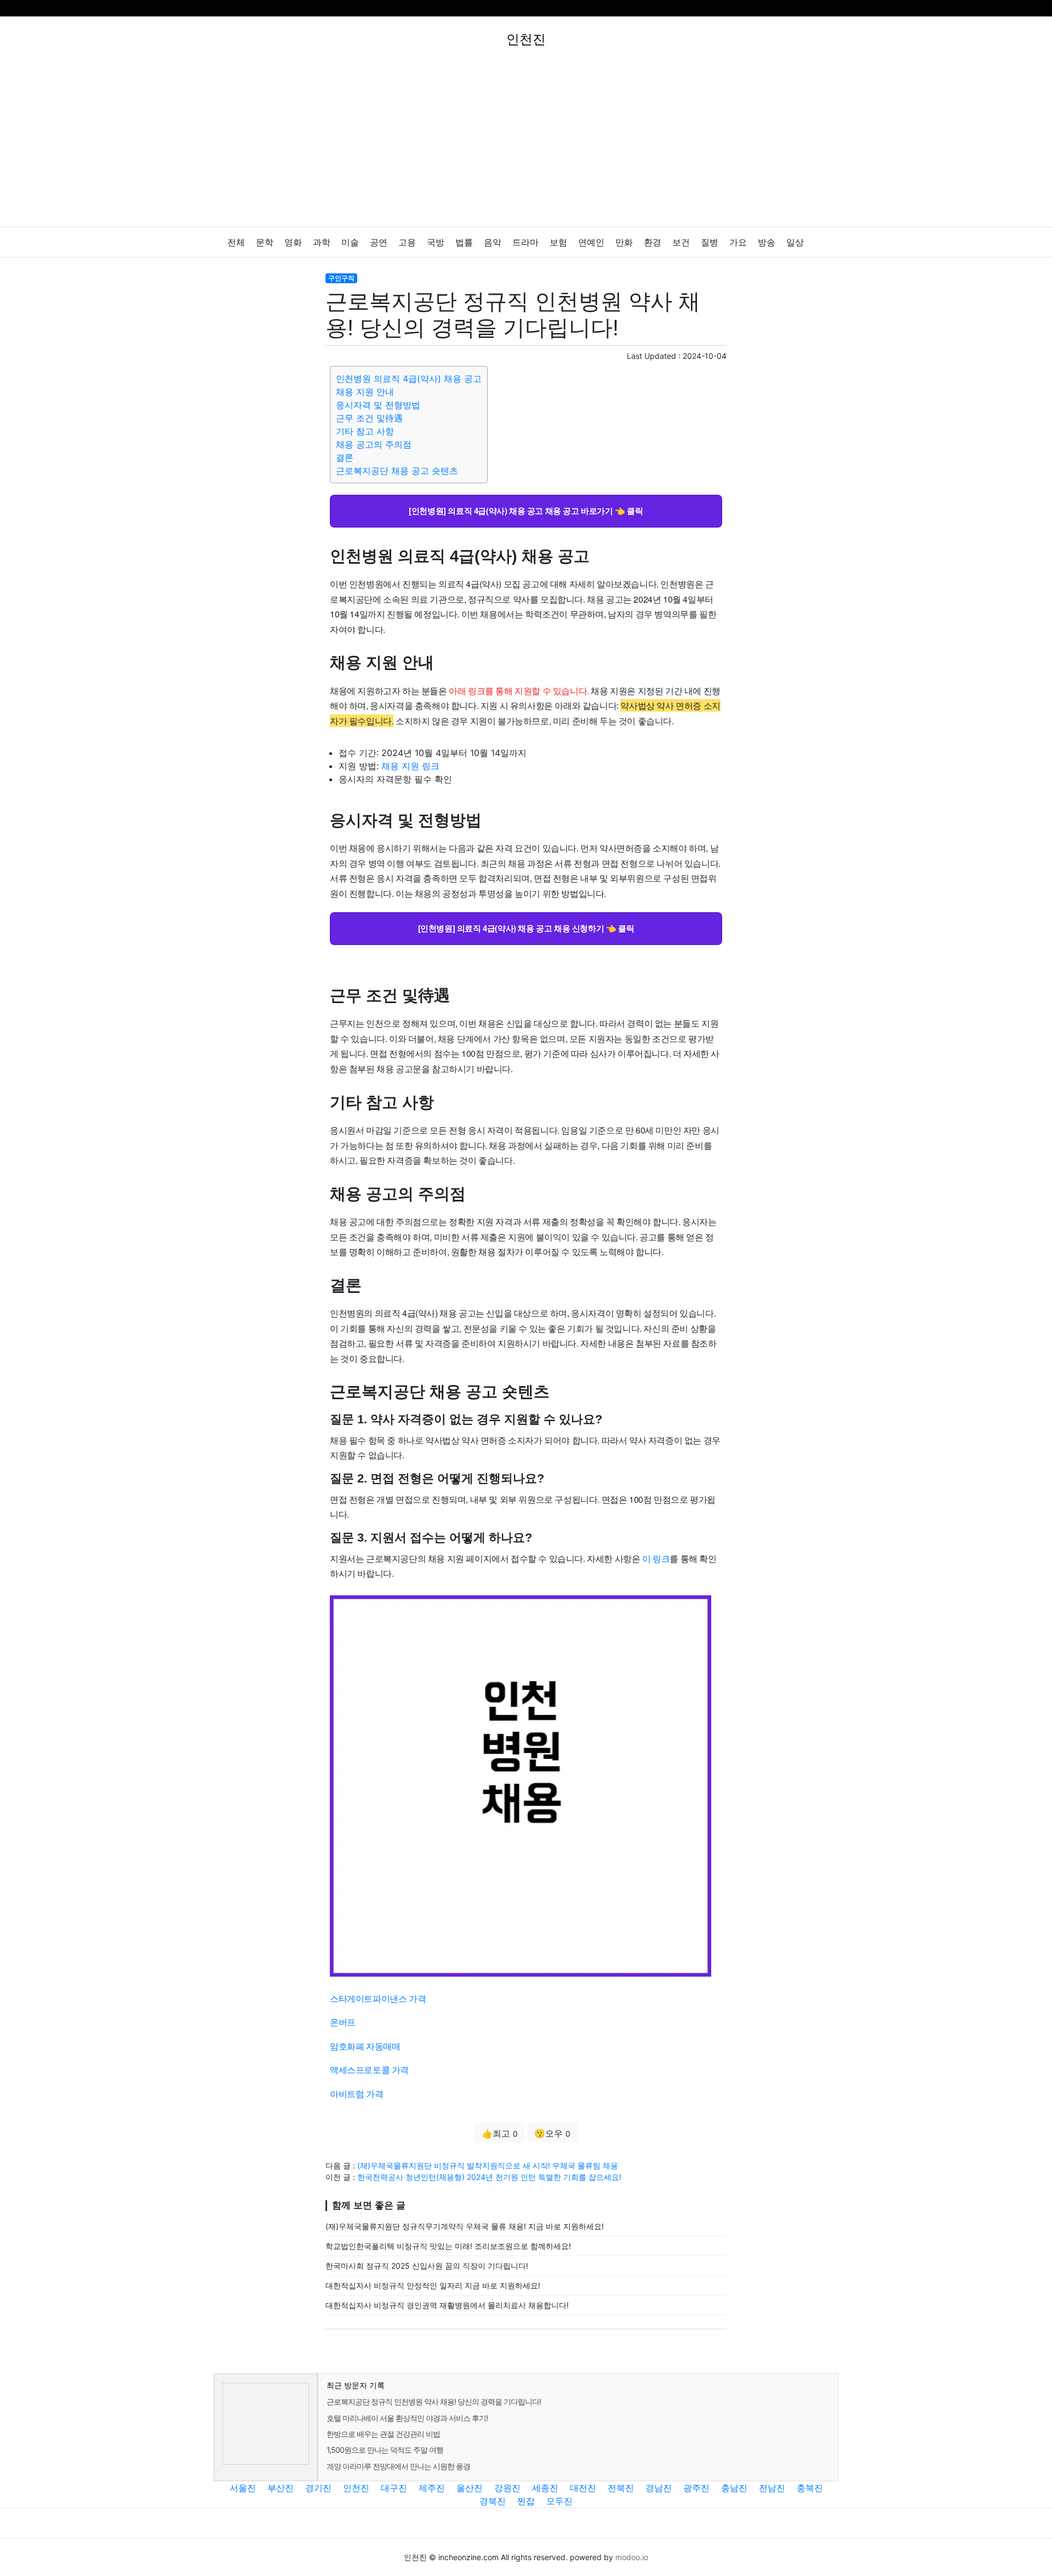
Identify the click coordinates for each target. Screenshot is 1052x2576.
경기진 (318, 2488)
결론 (345, 457)
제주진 (432, 2488)
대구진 (394, 2488)
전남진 (772, 2488)
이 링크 (656, 1558)
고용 (407, 242)
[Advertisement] (526, 145)
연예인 (591, 242)
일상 (795, 242)
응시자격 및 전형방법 (378, 405)
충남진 (734, 2488)
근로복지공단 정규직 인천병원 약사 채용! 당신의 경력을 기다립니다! (434, 2402)
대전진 (583, 2488)
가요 (738, 242)
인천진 (356, 2488)
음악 (493, 242)
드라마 (525, 242)
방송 (767, 242)
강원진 (507, 2488)
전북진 (621, 2488)
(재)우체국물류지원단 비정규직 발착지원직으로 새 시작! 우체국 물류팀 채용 (488, 2165)
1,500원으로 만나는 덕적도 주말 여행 (385, 2450)
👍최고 (500, 2133)
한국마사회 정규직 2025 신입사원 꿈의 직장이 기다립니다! (427, 2266)
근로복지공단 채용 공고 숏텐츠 (397, 471)
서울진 (243, 2488)
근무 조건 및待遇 (369, 418)
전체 (236, 242)
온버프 (343, 2022)
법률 (464, 242)
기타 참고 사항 (365, 431)
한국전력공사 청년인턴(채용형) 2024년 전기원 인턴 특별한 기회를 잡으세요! (489, 2177)
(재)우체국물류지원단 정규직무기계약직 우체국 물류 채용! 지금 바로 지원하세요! (465, 2226)
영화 (293, 242)
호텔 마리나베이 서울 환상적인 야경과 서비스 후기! (407, 2418)
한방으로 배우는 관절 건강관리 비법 (383, 2434)
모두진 (559, 2501)
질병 (710, 242)
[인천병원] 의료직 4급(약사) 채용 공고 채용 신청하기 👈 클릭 (526, 928)
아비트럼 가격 (356, 2094)
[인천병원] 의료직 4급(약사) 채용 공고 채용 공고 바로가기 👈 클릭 (526, 511)
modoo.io (632, 2557)
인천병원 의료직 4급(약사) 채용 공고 (409, 379)
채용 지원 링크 (410, 766)
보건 (681, 242)
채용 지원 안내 (365, 392)
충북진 (810, 2488)
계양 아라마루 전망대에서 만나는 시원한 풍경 (398, 2466)
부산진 (281, 2488)
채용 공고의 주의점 (374, 444)
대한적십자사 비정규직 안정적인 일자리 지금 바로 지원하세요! (433, 2285)
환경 (653, 242)
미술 (350, 242)
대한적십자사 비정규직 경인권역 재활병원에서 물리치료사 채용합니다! (447, 2305)
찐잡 (526, 2501)
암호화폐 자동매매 (365, 2046)
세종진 (545, 2488)
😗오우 (552, 2133)
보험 (558, 242)
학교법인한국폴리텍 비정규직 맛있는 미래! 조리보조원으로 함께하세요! (448, 2246)
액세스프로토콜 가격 (369, 2070)
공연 (379, 242)
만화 (624, 242)
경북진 (493, 2501)
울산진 (470, 2488)
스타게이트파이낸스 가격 (378, 1998)
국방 (436, 242)
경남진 (659, 2488)
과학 (322, 242)
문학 (265, 242)
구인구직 (341, 278)
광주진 (696, 2488)
